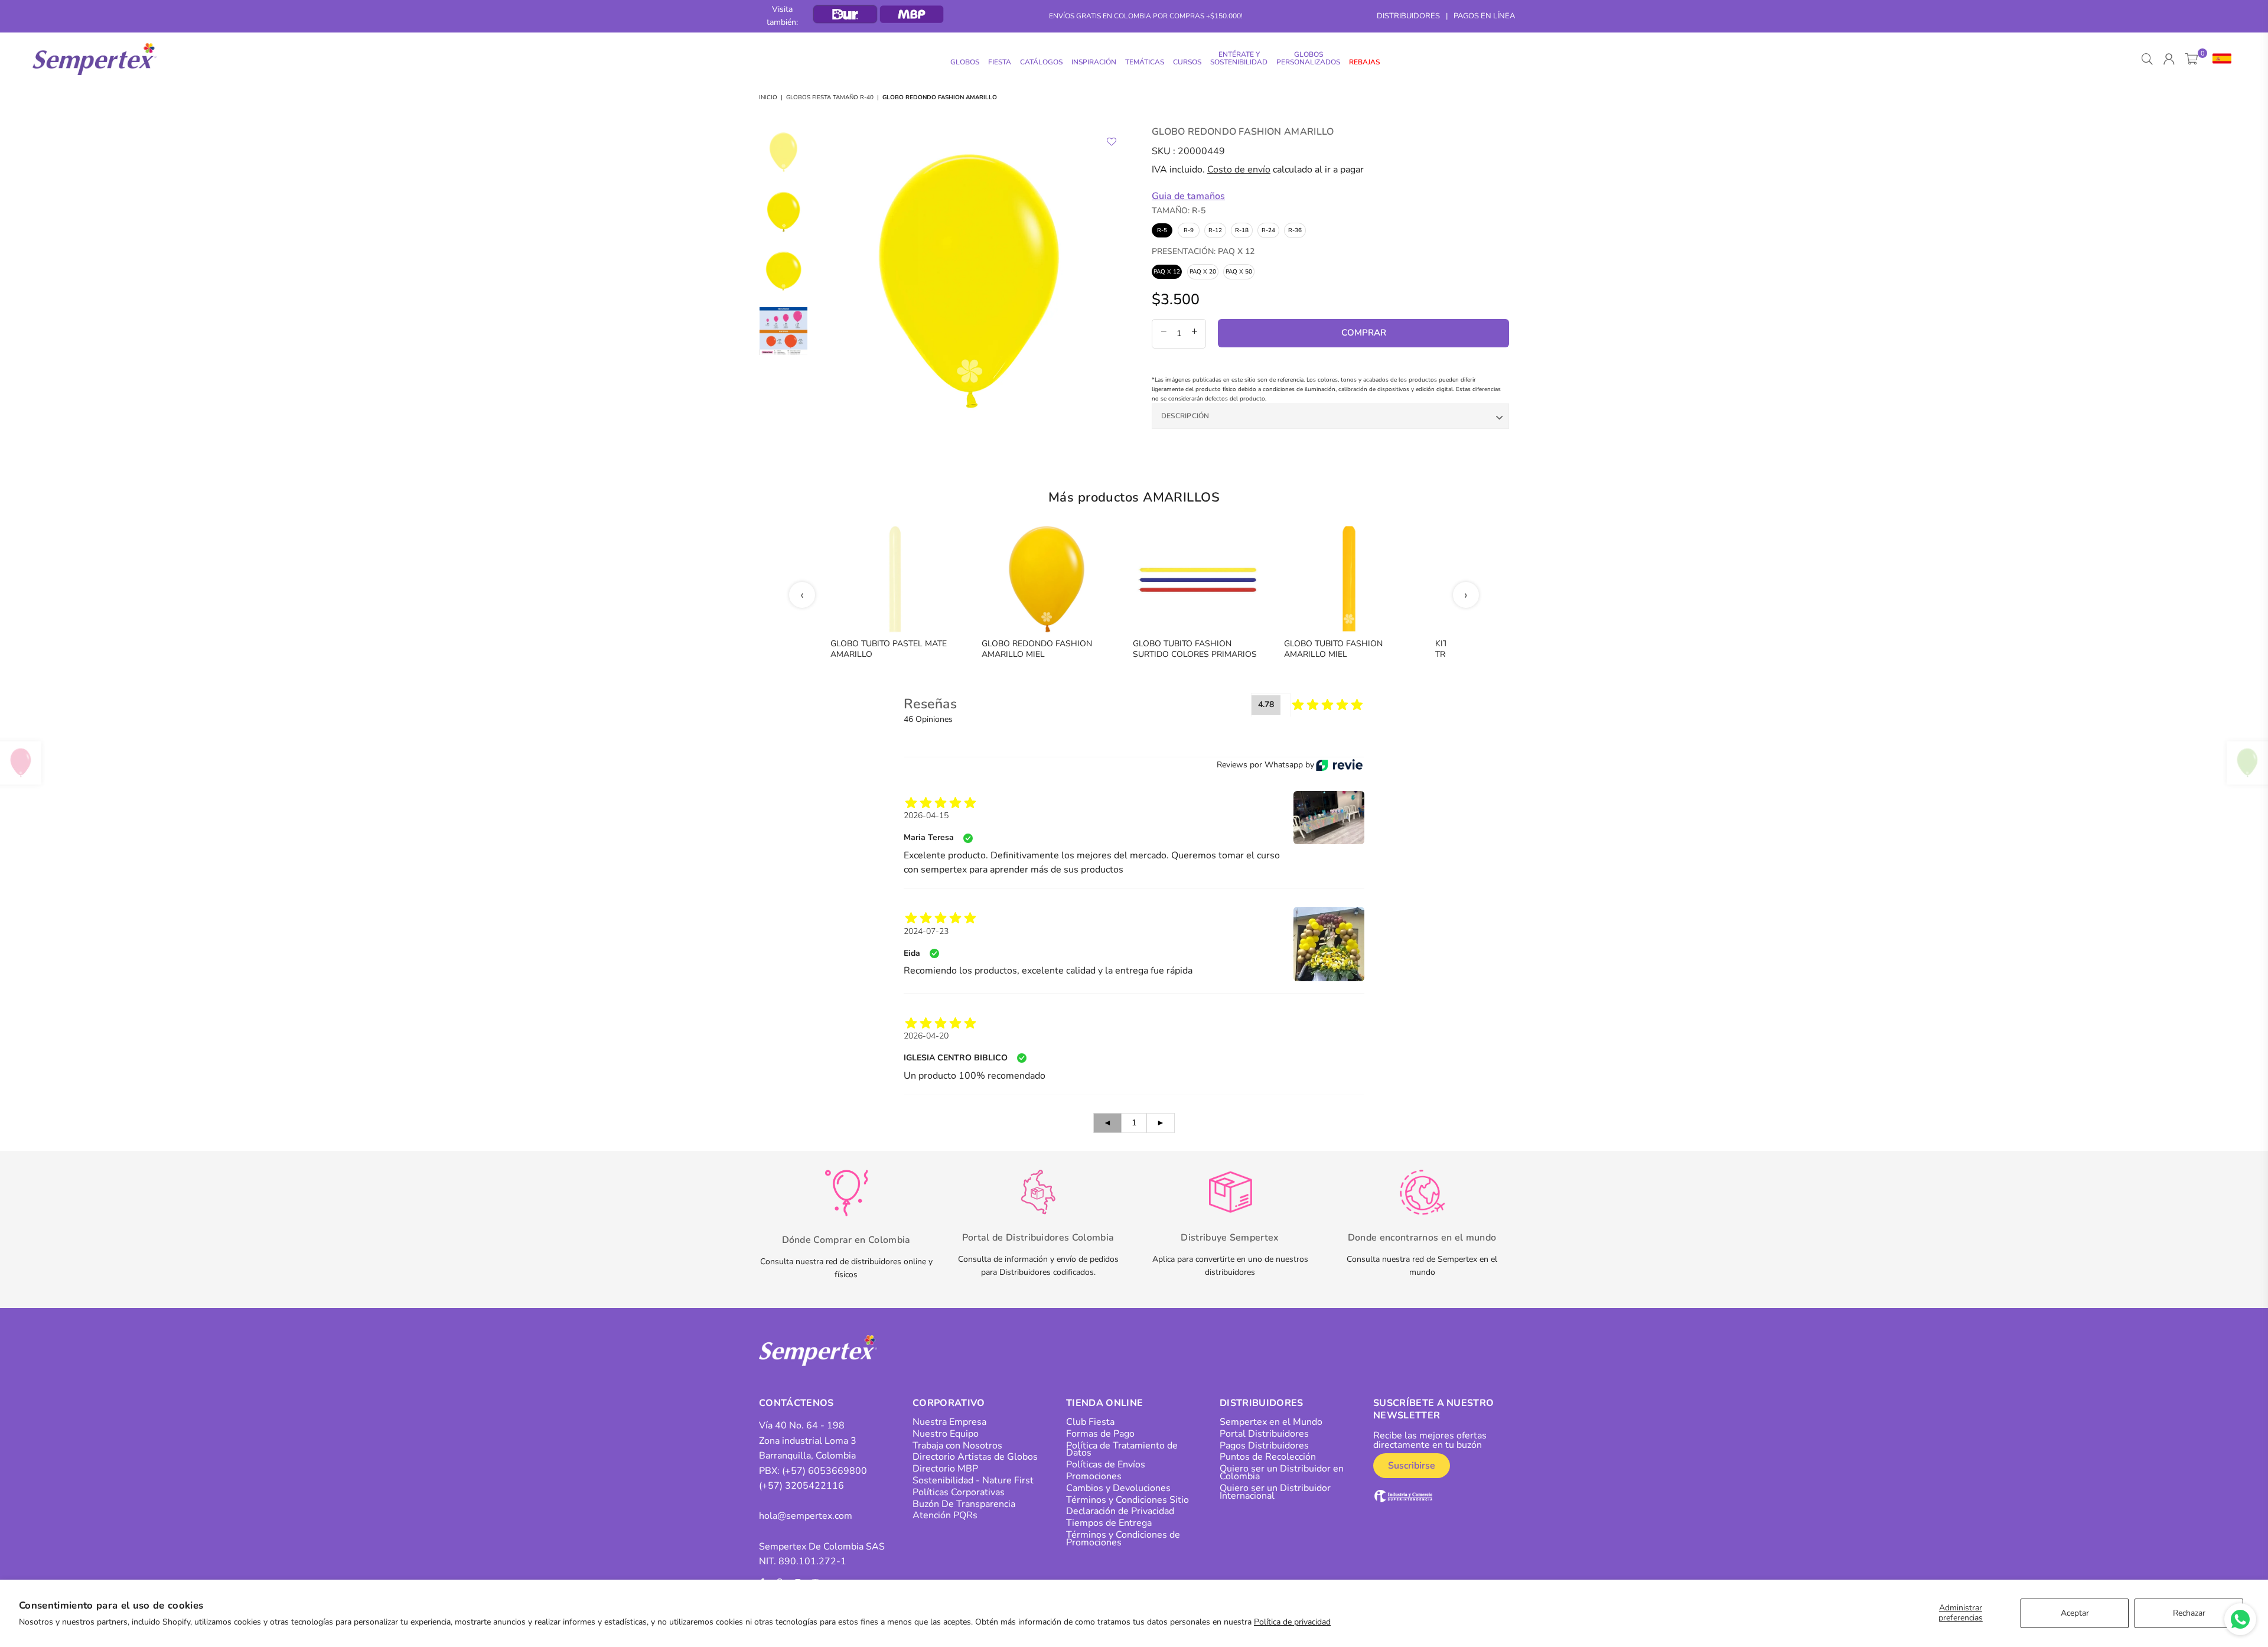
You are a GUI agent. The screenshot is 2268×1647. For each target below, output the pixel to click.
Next (1115, 281)
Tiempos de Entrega (1109, 1523)
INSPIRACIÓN (1094, 62)
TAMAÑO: (1179, 211)
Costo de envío (1239, 170)
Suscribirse (1412, 1466)
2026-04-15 (926, 816)
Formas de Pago (1100, 1434)
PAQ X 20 (1203, 272)
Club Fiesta (1090, 1422)
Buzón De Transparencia (964, 1504)
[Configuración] (2219, 59)
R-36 (1295, 230)
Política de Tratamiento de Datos (1122, 1449)
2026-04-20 (926, 1036)
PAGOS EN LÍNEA (1484, 16)
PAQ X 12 (1167, 272)
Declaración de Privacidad (1120, 1511)
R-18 (1242, 230)
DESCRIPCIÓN (1185, 416)
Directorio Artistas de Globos (975, 1457)
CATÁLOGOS (1041, 62)
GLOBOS (965, 62)
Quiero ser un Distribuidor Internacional (1275, 1492)
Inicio (768, 97)
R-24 (1268, 230)
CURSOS (1187, 62)
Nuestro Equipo (946, 1434)
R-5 (1162, 230)
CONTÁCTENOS (796, 1403)
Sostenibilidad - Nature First (973, 1480)
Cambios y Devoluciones (1118, 1488)
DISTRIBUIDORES (1408, 16)
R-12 (1215, 230)
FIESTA (1000, 62)
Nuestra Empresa (949, 1422)
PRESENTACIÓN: (1203, 251)
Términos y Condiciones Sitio (1128, 1500)
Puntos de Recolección (1268, 1457)
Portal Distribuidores (1264, 1434)
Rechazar (2189, 1613)
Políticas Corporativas (959, 1492)
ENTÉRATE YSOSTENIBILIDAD (1239, 58)
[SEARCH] (2147, 59)
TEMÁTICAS (1145, 62)
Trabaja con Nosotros (957, 1446)
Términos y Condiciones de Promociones (1123, 1539)
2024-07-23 (926, 931)
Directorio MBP (945, 1469)
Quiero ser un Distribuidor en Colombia (1282, 1472)
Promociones (1094, 1476)
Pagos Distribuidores (1264, 1446)
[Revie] (1339, 765)
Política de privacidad (1292, 1622)
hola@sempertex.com (806, 1516)
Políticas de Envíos (1106, 1464)
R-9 (1189, 230)
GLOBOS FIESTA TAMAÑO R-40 (830, 97)
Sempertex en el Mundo (1271, 1422)
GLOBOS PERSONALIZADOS (1308, 58)
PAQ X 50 (1239, 272)
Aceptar (2075, 1613)
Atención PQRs (945, 1515)
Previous (824, 281)
